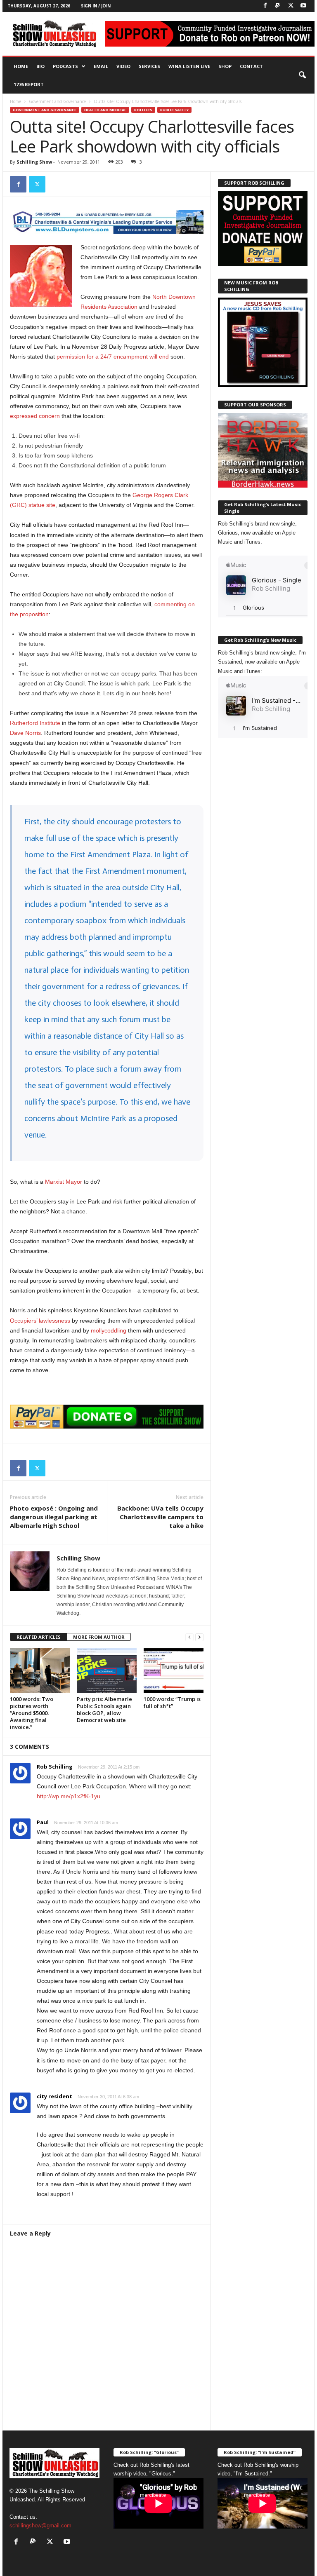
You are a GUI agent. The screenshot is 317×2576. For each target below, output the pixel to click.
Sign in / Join (96, 6)
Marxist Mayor (64, 1182)
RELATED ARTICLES (39, 1637)
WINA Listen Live (189, 66)
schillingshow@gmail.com (40, 2526)
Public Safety (174, 110)
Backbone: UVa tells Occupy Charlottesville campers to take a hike (160, 1517)
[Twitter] (291, 6)
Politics (143, 110)
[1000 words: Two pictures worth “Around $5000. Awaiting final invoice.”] (40, 1670)
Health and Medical (105, 110)
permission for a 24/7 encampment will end (113, 357)
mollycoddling (109, 1330)
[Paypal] (278, 6)
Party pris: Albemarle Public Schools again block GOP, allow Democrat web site (104, 1709)
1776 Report (29, 84)
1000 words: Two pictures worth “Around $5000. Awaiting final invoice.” (32, 1713)
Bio (40, 66)
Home (21, 66)
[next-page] (199, 1637)
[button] (302, 75)
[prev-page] (189, 1637)
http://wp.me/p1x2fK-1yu (69, 1796)
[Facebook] (265, 6)
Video (123, 66)
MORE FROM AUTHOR (99, 1637)
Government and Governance (57, 101)
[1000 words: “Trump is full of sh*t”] (174, 1670)
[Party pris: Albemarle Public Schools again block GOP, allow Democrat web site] (107, 1670)
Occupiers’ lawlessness (40, 1321)
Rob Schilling (55, 1767)
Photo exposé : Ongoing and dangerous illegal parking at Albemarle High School (54, 1517)
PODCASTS (65, 66)
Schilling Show (34, 162)
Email (101, 66)
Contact (251, 66)
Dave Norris (25, 733)
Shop (225, 66)
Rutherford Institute (35, 723)
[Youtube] (303, 6)
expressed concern (35, 416)
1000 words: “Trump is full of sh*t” (172, 1702)
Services (149, 66)
